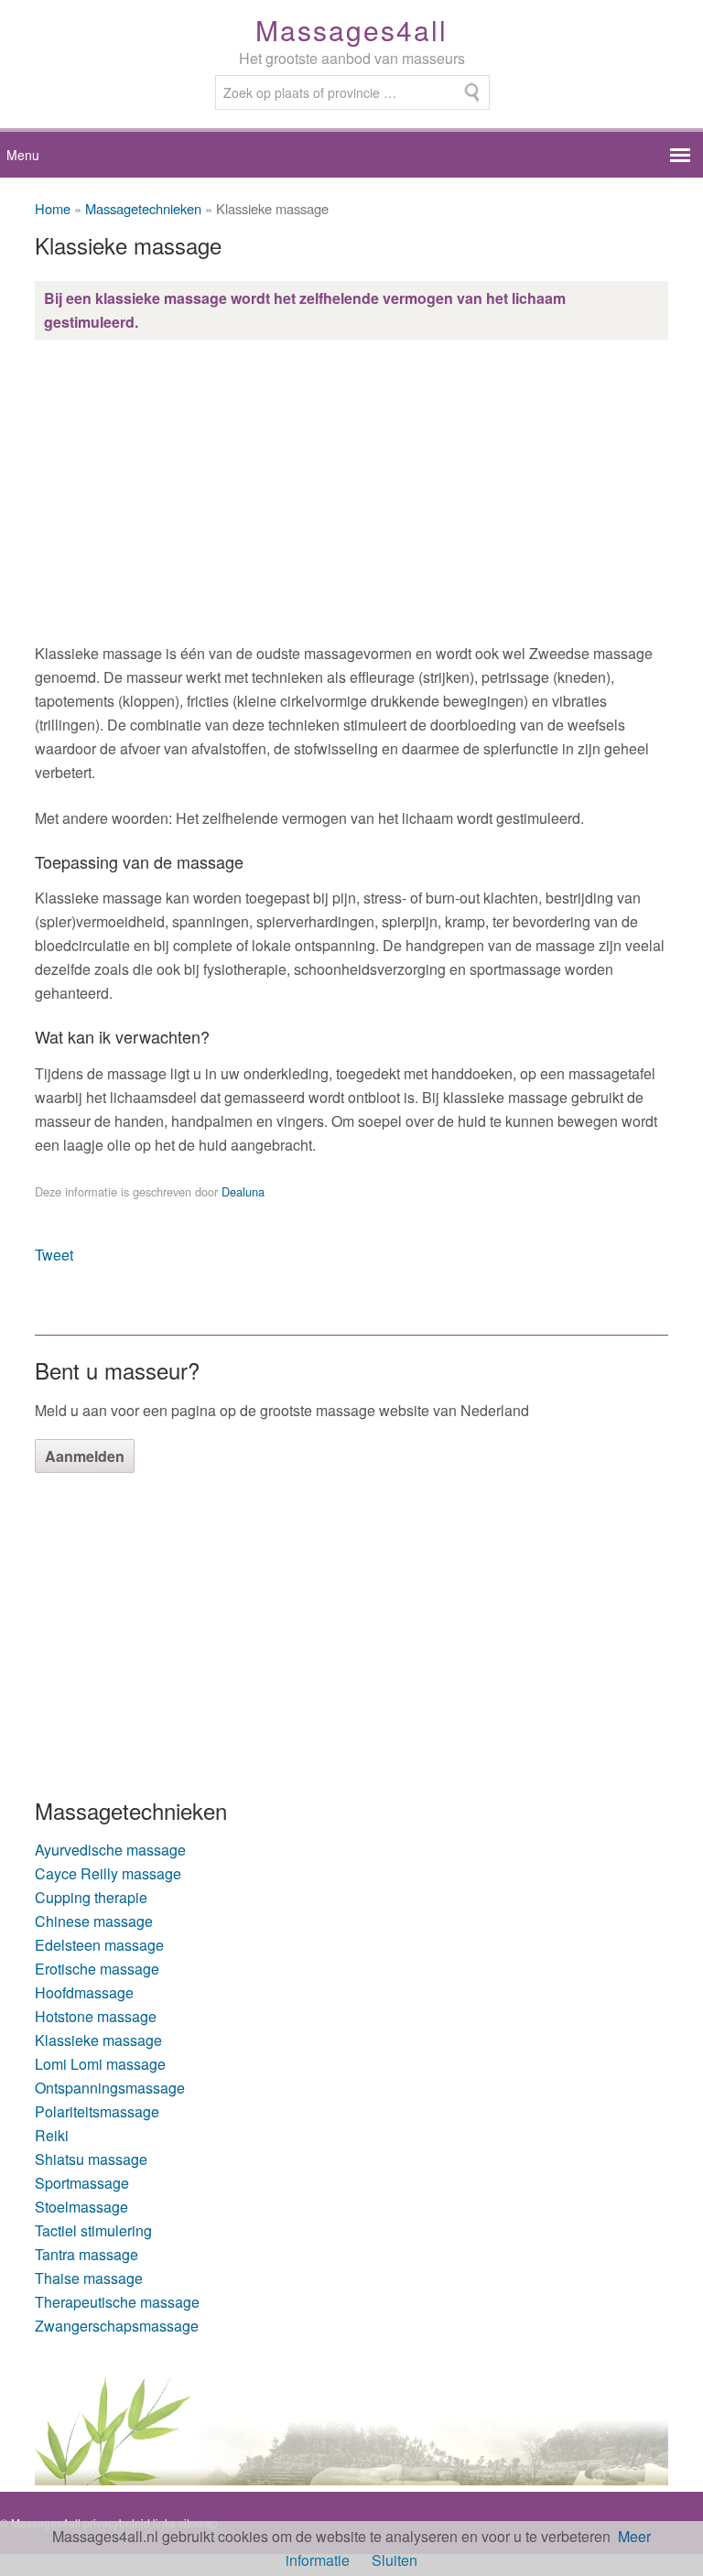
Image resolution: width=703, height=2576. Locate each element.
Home (53, 208)
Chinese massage (94, 1921)
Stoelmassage (81, 2207)
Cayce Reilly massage (108, 1873)
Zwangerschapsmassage (117, 2326)
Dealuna (243, 1191)
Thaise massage (89, 2278)
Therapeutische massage (117, 2302)
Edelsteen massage (99, 1945)
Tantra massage (87, 2254)
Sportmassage (82, 2183)
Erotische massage (97, 1969)
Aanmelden (85, 1456)
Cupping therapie (91, 1897)
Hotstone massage (96, 2016)
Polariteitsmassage (97, 2111)
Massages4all (351, 30)
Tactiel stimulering (93, 2230)
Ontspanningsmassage (110, 2088)
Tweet (54, 1255)
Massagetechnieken (143, 208)
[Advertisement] (351, 491)
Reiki (52, 2135)
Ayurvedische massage (110, 1850)
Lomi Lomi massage (100, 2064)
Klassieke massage (98, 2040)
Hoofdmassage (84, 1992)
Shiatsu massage (91, 2159)
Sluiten (395, 2560)
